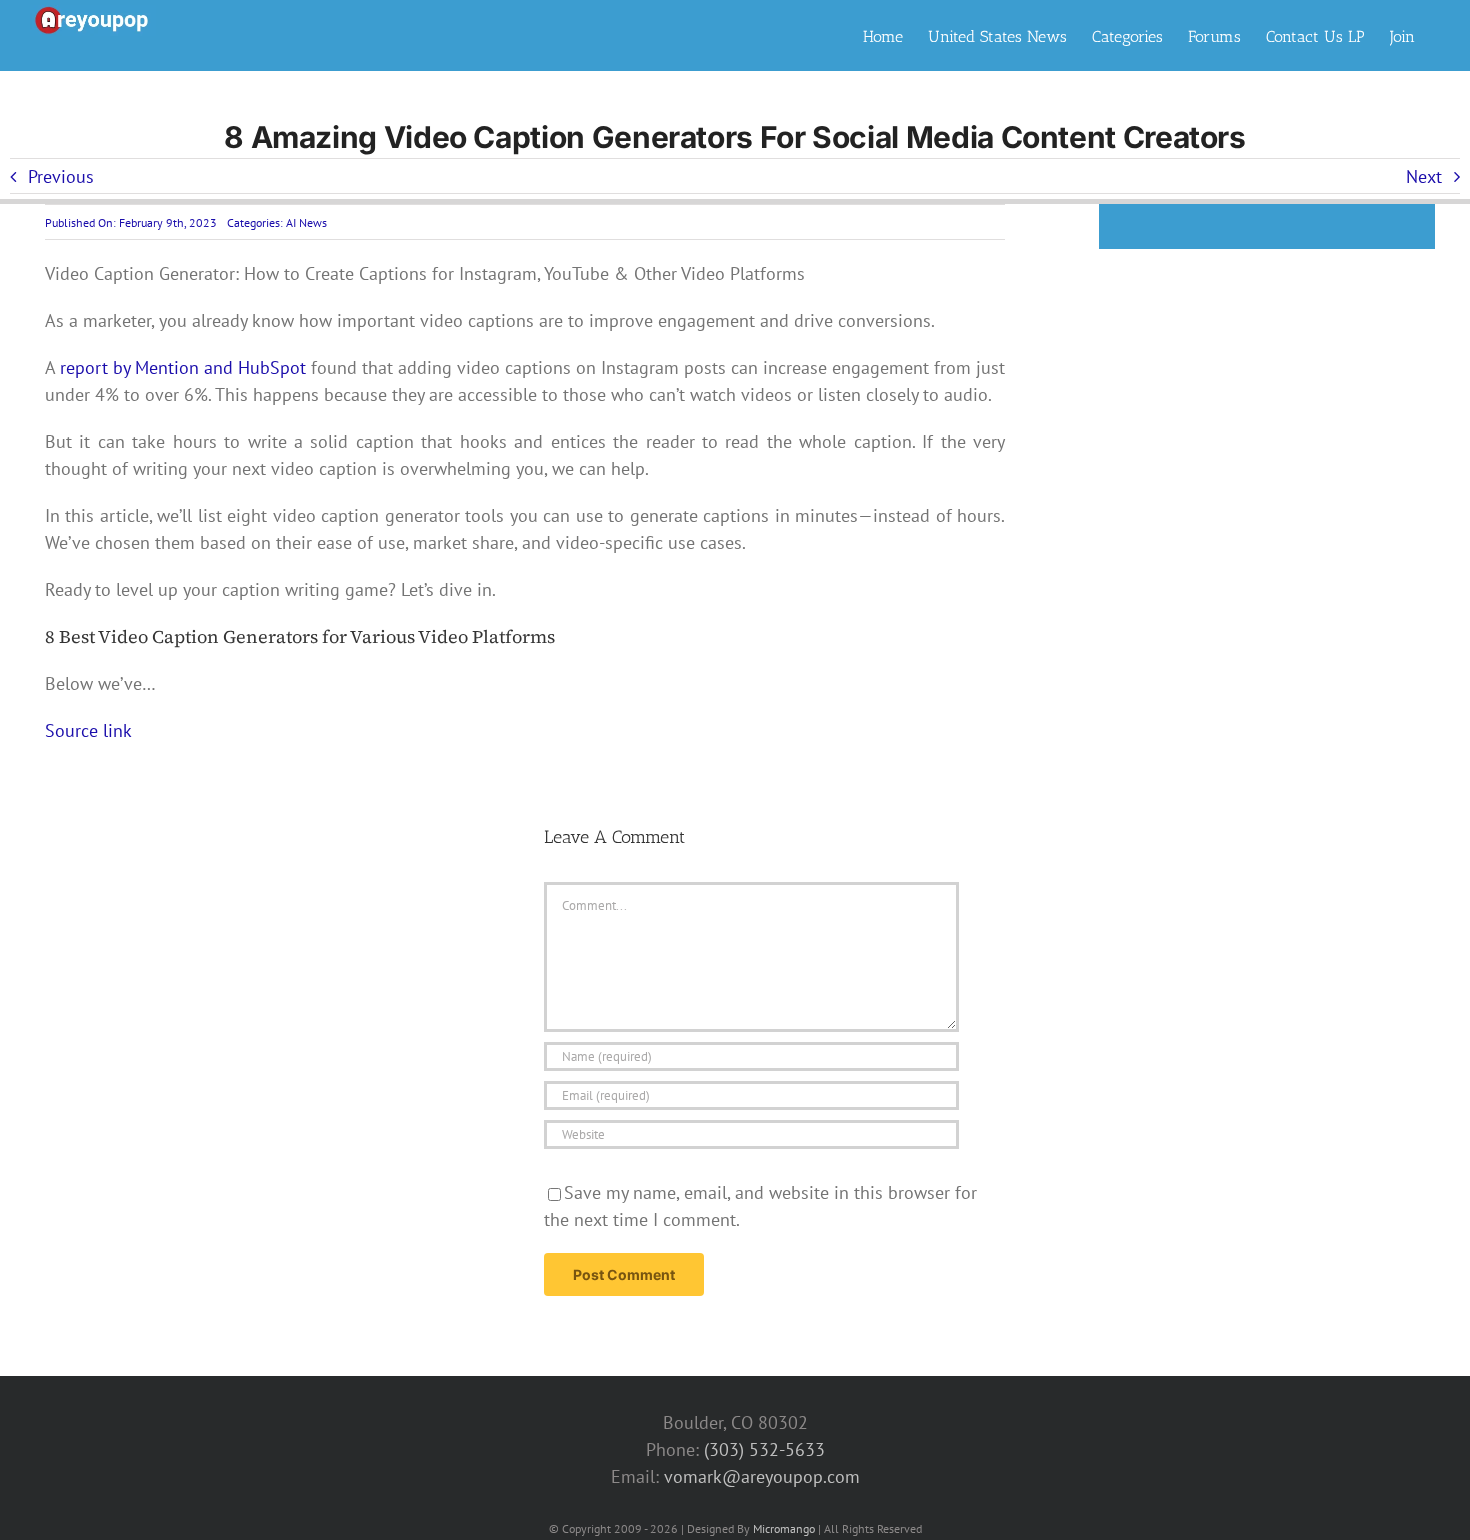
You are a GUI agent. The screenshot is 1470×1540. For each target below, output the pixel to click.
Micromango (784, 1528)
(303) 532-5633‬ (764, 1449)
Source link (88, 730)
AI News (306, 222)
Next (1424, 176)
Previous (61, 176)
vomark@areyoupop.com (762, 1476)
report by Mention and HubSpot (183, 367)
